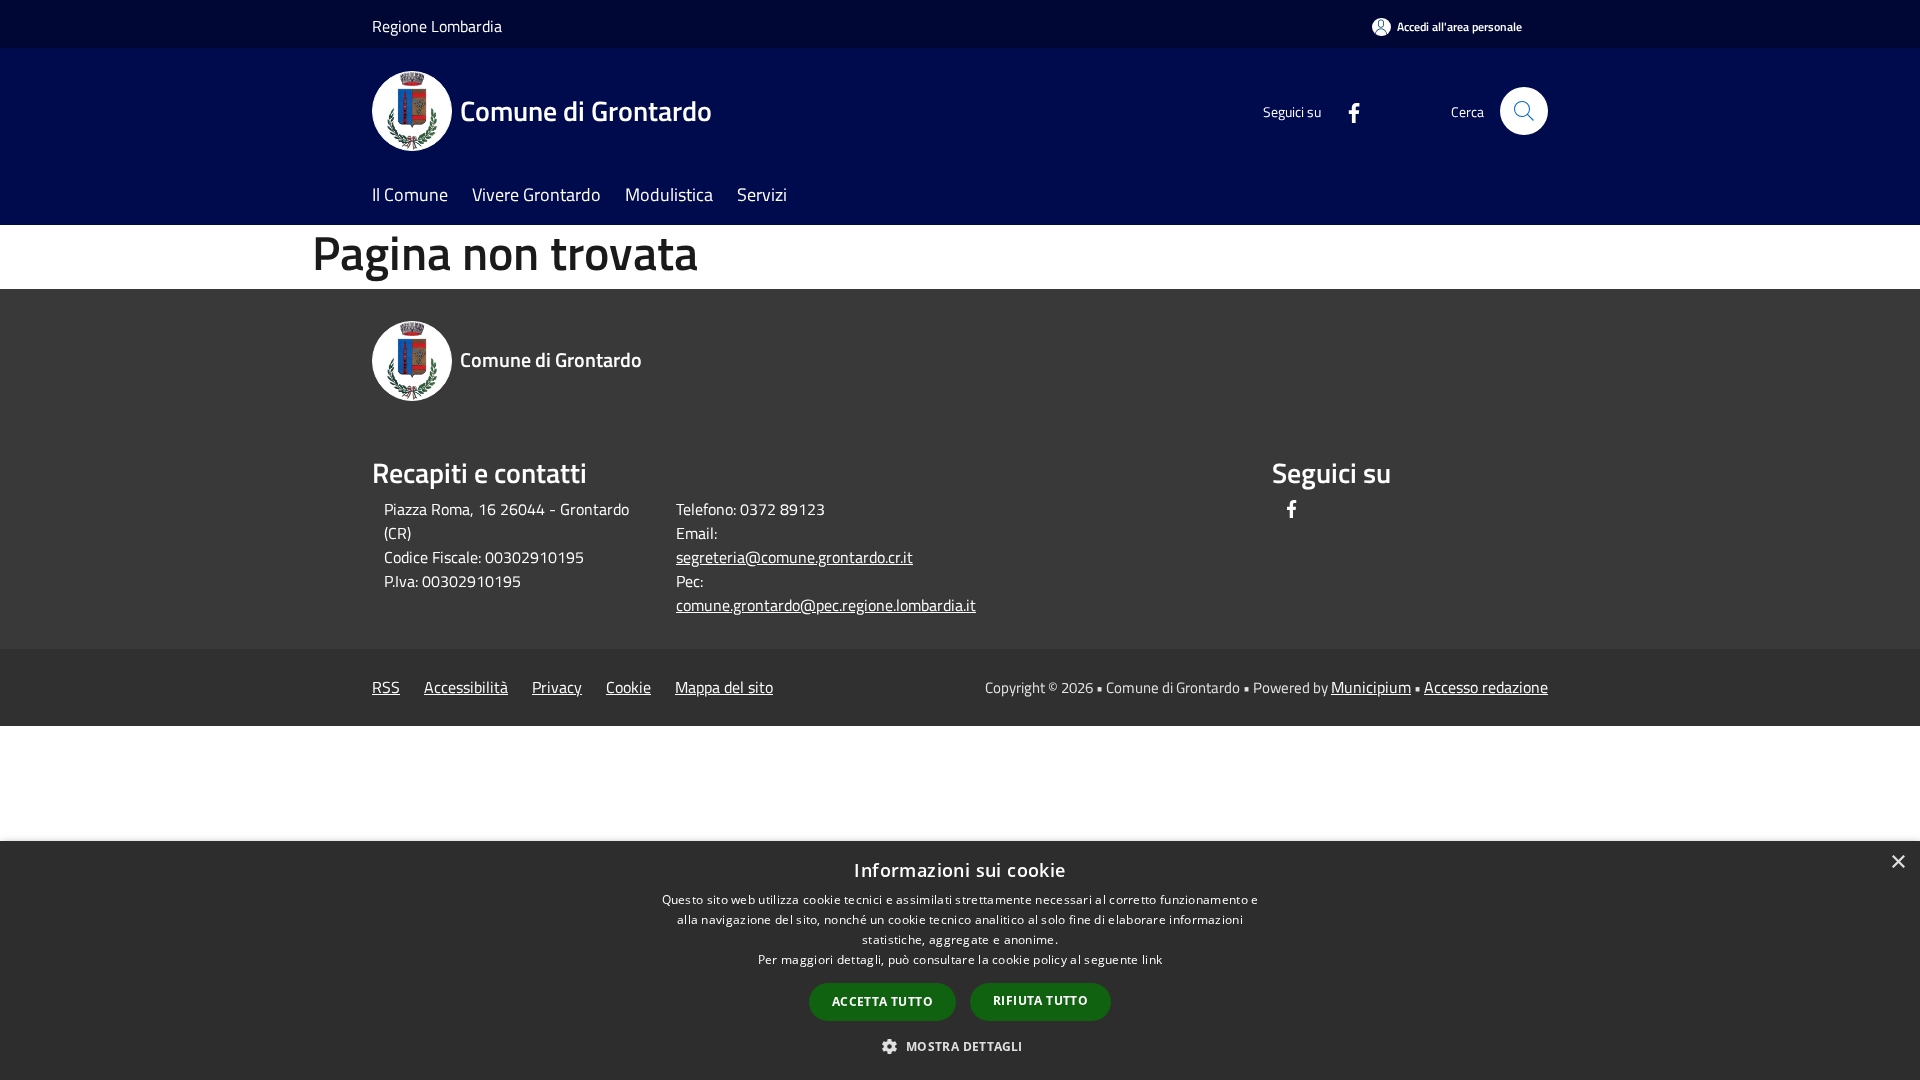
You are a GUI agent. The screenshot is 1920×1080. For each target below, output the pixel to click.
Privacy (557, 687)
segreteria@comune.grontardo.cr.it (794, 557)
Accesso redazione (1486, 687)
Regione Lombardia (437, 26)
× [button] (1897, 862)
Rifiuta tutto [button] (1040, 1000)
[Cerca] (1524, 111)
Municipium (1371, 687)
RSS (386, 687)
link (1152, 959)
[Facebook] (1346, 110)
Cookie (628, 687)
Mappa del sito (724, 687)
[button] (959, 1046)
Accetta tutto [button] (882, 1001)
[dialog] (960, 960)
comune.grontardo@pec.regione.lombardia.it (826, 605)
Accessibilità (466, 687)
